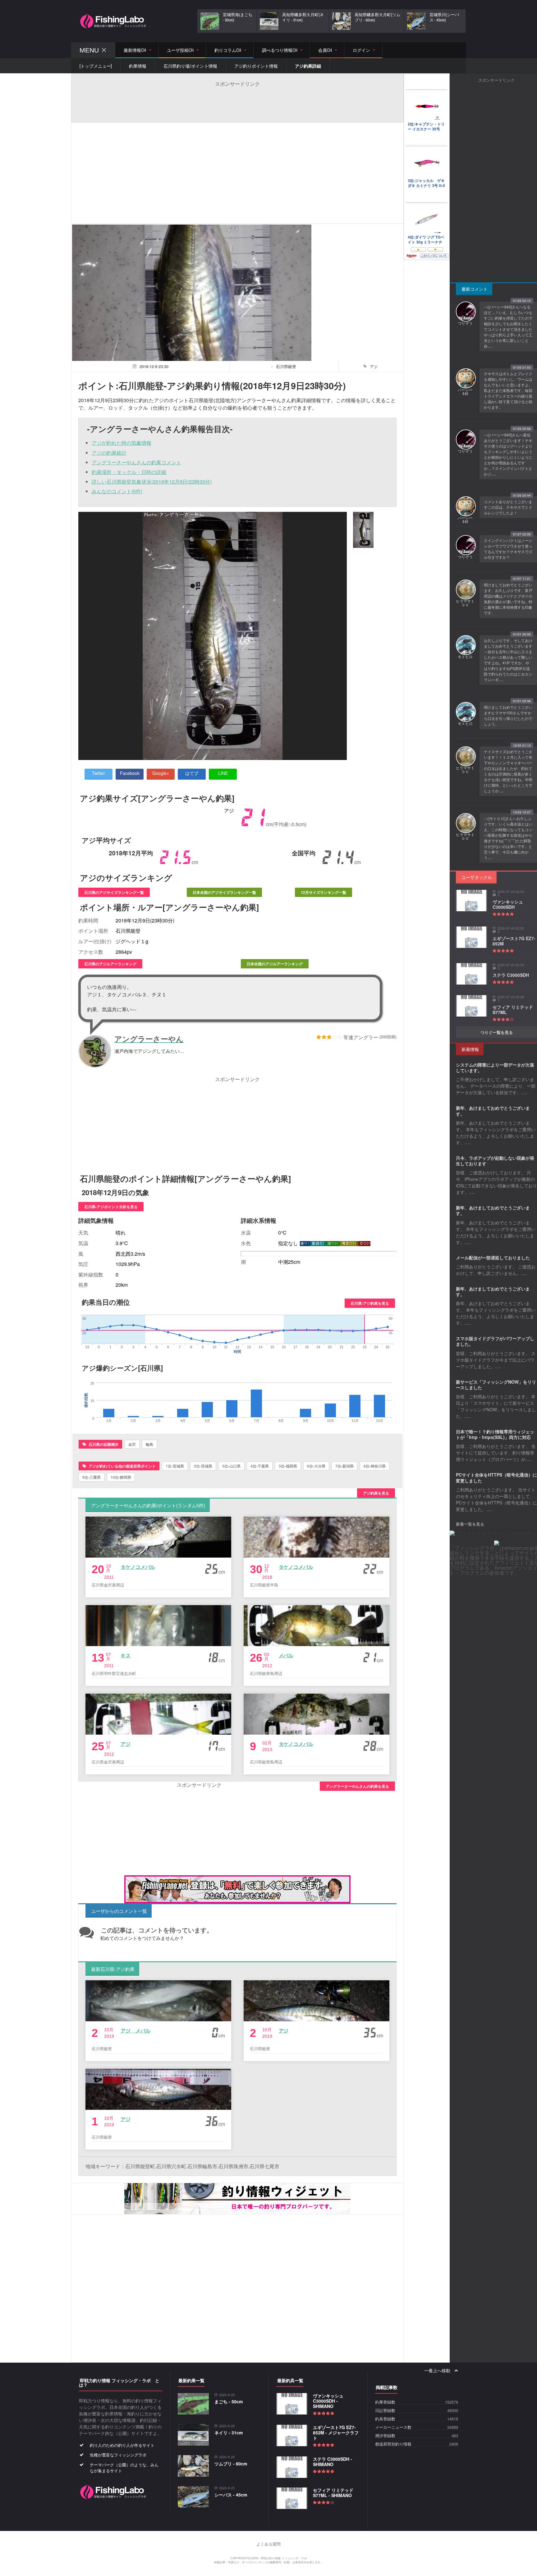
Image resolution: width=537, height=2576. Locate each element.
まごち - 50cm (229, 2401)
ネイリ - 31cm (229, 2433)
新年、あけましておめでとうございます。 (493, 1111)
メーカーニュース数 (393, 2427)
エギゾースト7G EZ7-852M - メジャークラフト (336, 2433)
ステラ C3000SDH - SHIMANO (333, 2462)
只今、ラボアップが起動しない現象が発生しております (495, 1161)
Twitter (99, 773)
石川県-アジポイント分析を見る (111, 1207)
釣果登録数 (385, 2402)
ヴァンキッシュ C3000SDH (508, 904)
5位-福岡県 (288, 1466)
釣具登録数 (385, 2419)
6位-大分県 (316, 1466)
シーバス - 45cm (231, 2495)
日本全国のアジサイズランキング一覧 (224, 892)
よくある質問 (268, 2544)
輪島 (149, 1444)
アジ (126, 1744)
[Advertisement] (237, 101)
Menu (89, 50)
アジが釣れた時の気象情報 (122, 443)
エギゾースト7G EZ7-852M (514, 941)
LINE (223, 773)
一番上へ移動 (438, 2371)
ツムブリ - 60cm (231, 2464)
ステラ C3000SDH (511, 975)
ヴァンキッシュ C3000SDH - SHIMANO (328, 2401)
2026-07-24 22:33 (511, 928)
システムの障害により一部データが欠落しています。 (495, 1067)
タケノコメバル (138, 1567)
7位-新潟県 (344, 1466)
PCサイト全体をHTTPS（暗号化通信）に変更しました (496, 1477)
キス (126, 1655)
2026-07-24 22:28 (511, 997)
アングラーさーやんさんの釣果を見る (357, 1786)
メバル (286, 1655)
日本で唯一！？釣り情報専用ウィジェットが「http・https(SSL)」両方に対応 (495, 1434)
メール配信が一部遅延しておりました (493, 1258)
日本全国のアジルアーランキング (275, 964)
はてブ (192, 773)
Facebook (130, 773)
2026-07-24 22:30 (511, 965)
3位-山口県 (231, 1466)
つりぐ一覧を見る (497, 1032)
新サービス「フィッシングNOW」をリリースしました (496, 1385)
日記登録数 (385, 2411)
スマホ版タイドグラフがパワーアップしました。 (495, 1341)
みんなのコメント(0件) (117, 491)
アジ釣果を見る (376, 1493)
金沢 (132, 1444)
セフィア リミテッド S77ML (513, 1010)
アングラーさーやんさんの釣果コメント (136, 462)
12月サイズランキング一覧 (324, 892)
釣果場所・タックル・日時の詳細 (129, 472)
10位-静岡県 (121, 1477)
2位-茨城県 (203, 1466)
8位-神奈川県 (375, 1466)
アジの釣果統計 (109, 453)
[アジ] (363, 530)
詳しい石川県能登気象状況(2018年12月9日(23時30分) (152, 482)
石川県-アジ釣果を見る (370, 1303)
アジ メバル (135, 2030)
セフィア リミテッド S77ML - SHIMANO (333, 2493)
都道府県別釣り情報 (393, 2444)
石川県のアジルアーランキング (110, 964)
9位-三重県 (92, 1477)
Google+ (161, 773)
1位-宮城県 (175, 1466)
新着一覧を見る (470, 1524)
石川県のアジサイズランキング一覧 (114, 892)
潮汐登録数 (385, 2436)
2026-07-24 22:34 (511, 892)
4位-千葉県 (260, 1466)
